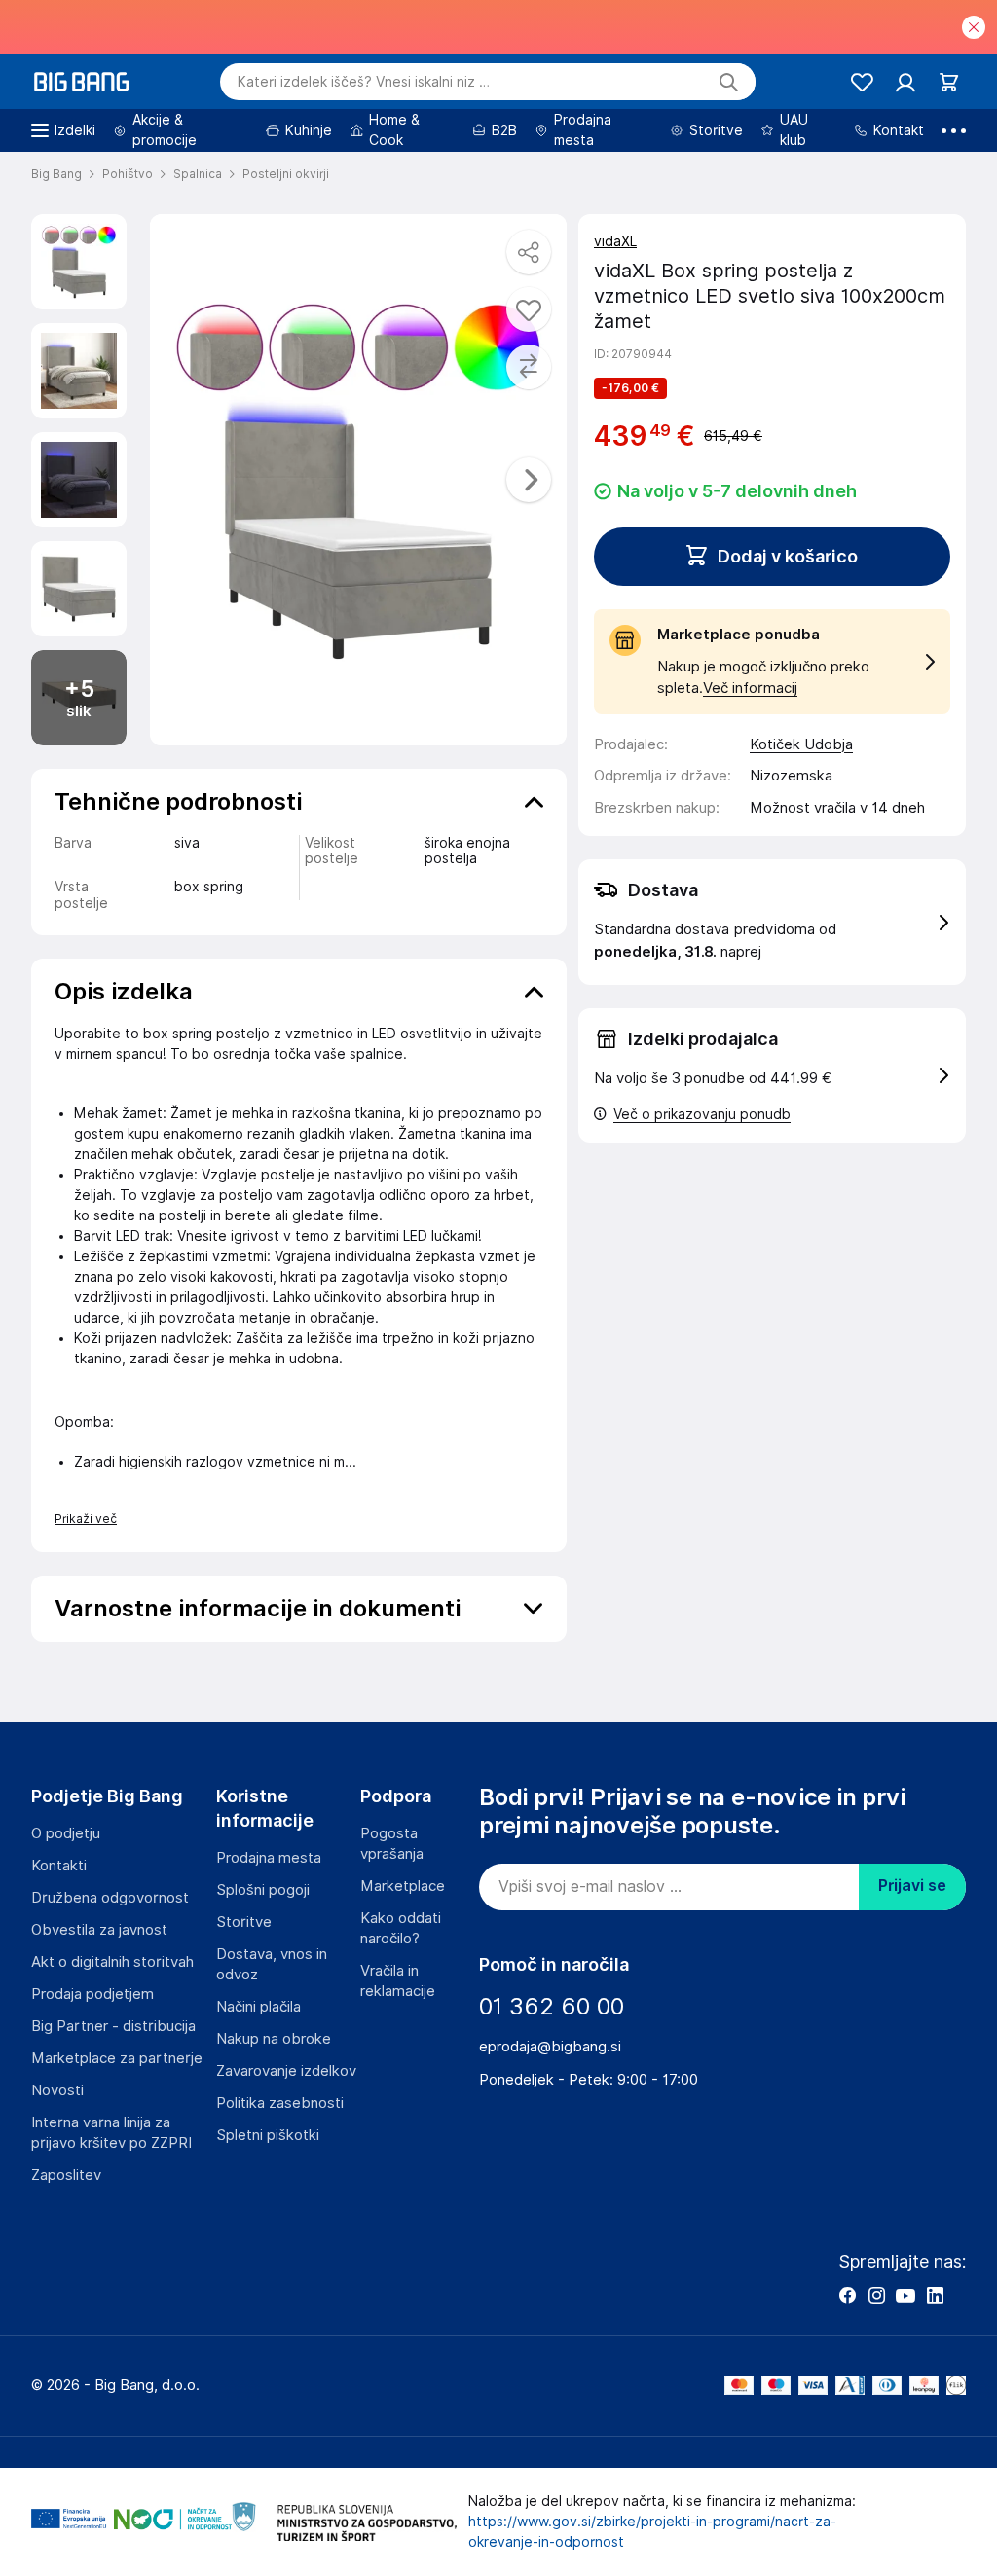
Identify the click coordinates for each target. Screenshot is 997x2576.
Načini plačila (258, 2007)
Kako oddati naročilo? (401, 1928)
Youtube (905, 2295)
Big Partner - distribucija (113, 2026)
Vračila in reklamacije (398, 1981)
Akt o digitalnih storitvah (112, 1962)
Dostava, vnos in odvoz (272, 1964)
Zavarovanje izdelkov (286, 2071)
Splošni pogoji (263, 1890)
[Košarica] (949, 82)
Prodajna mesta (269, 1858)
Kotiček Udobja (801, 744)
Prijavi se (912, 1886)
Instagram (876, 2295)
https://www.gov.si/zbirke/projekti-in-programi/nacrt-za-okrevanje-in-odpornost (652, 2532)
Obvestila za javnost (99, 1930)
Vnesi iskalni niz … (364, 82)
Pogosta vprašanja (392, 1844)
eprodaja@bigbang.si (550, 2047)
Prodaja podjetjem (92, 1994)
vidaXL (615, 241)
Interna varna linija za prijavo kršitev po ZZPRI (111, 2133)
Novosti (57, 2090)
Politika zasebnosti (280, 2103)
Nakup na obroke (274, 2039)
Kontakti (59, 1866)
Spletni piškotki (268, 2135)
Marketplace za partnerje (117, 2058)
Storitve (244, 1922)
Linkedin (935, 2295)
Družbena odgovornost (110, 1898)
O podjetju (66, 1833)
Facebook (847, 2295)
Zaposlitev (66, 2175)
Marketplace (403, 1886)
